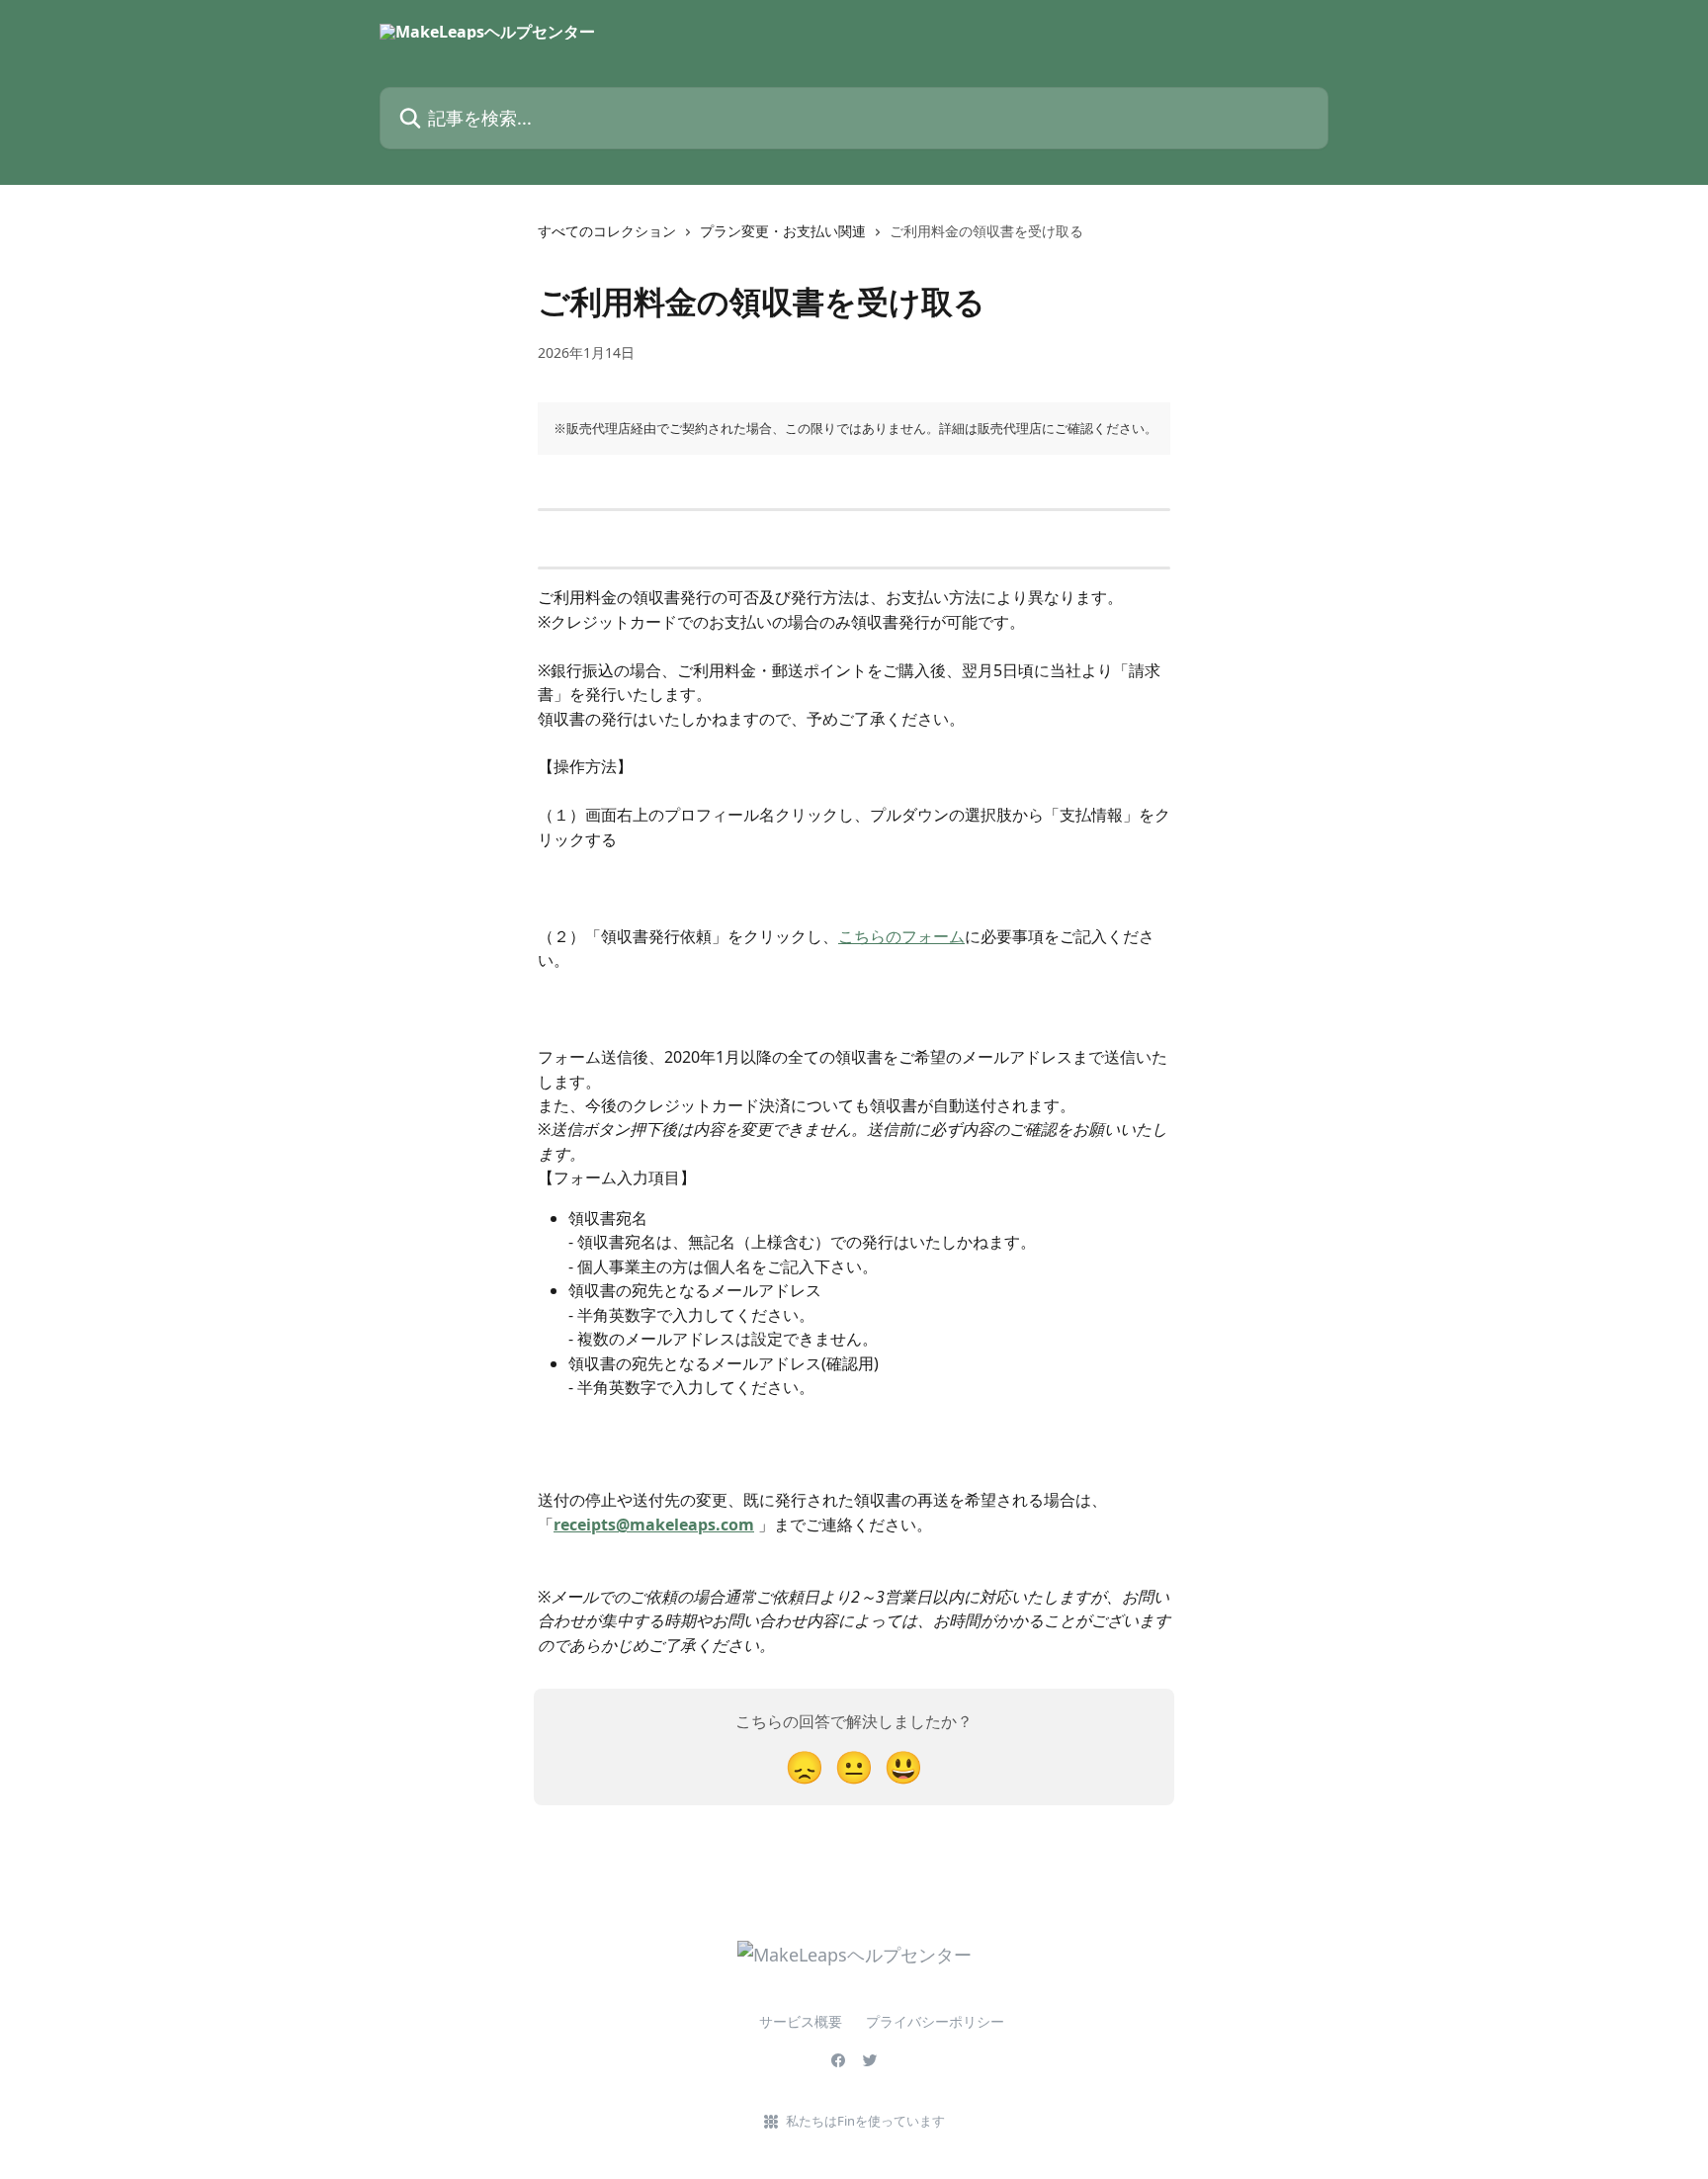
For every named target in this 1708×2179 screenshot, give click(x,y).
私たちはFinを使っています (865, 2121)
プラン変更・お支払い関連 (783, 231)
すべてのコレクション (607, 231)
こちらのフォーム (901, 936)
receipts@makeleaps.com (654, 1525)
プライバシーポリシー (935, 2021)
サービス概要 (773, 2021)
